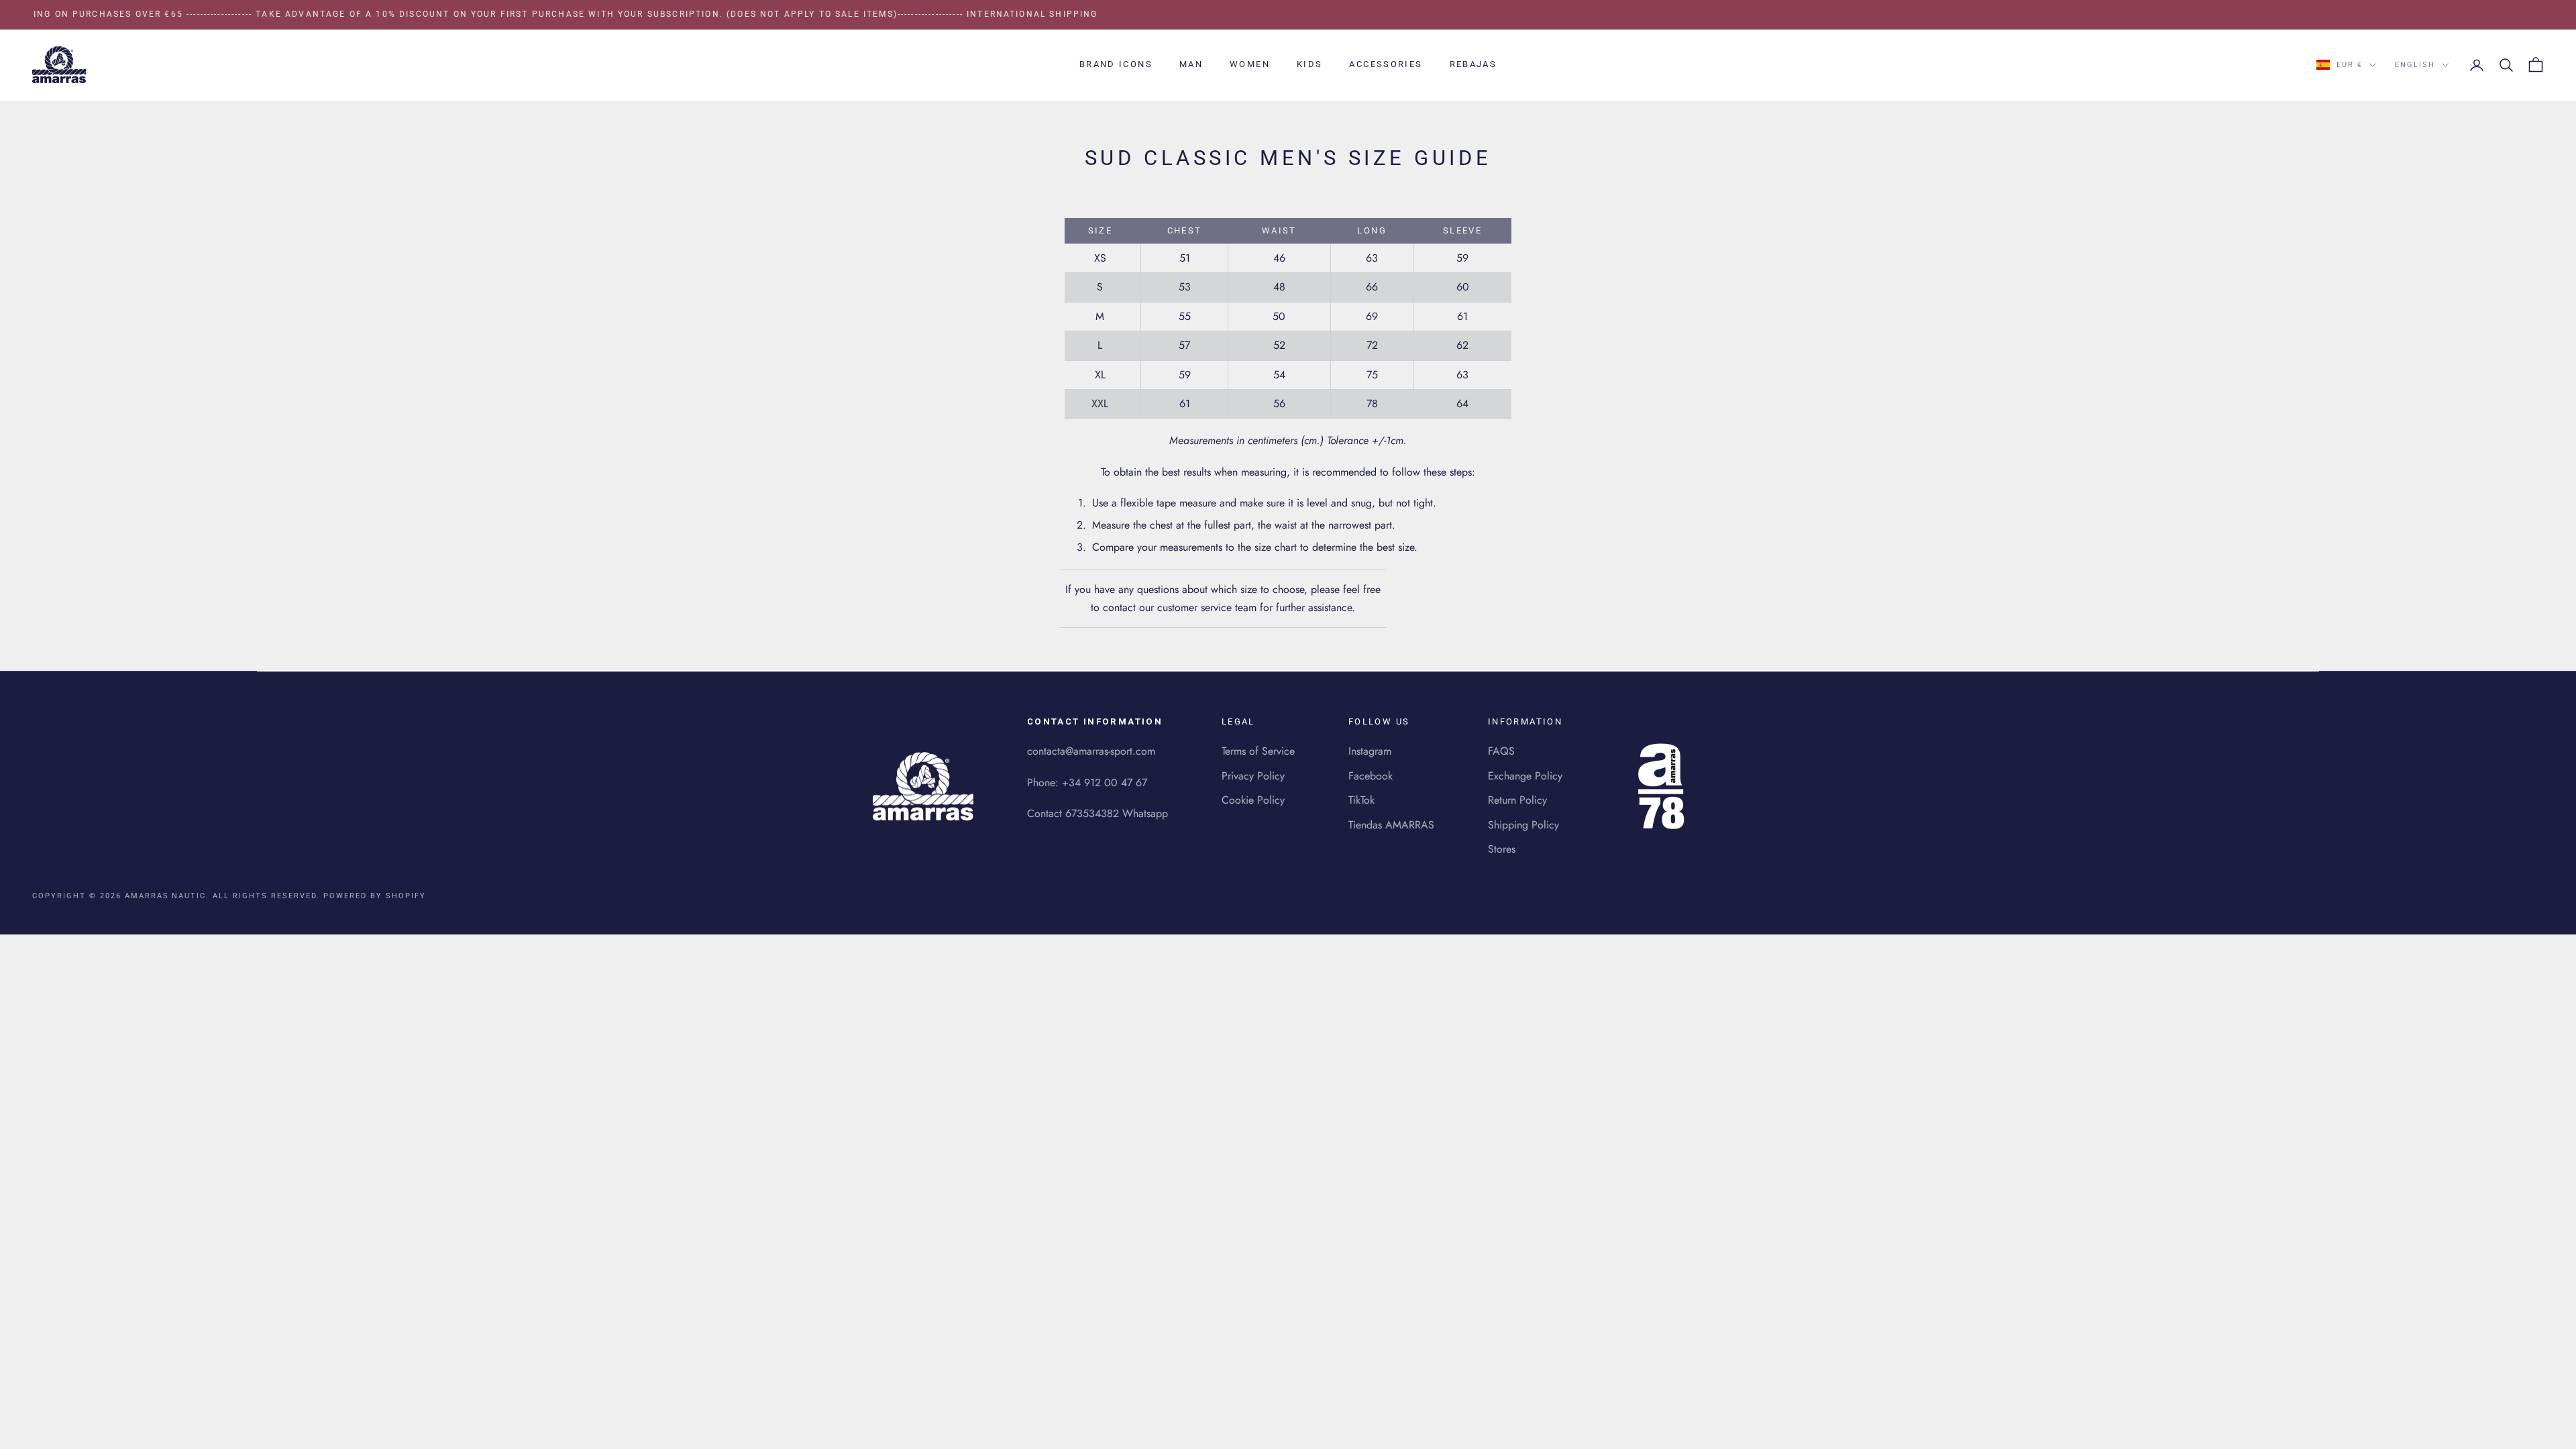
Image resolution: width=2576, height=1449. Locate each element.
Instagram (1370, 751)
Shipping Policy (1523, 825)
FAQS (1501, 751)
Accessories (1386, 64)
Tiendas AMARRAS (1391, 825)
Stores (1502, 849)
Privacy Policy (1253, 776)
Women (1250, 64)
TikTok (1361, 800)
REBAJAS (1473, 64)
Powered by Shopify (375, 896)
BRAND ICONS (1116, 64)
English (2415, 65)
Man (1191, 64)
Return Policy (1517, 800)
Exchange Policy (1525, 776)
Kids (1310, 64)
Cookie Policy (1253, 800)
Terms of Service (1258, 751)
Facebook (1371, 776)
